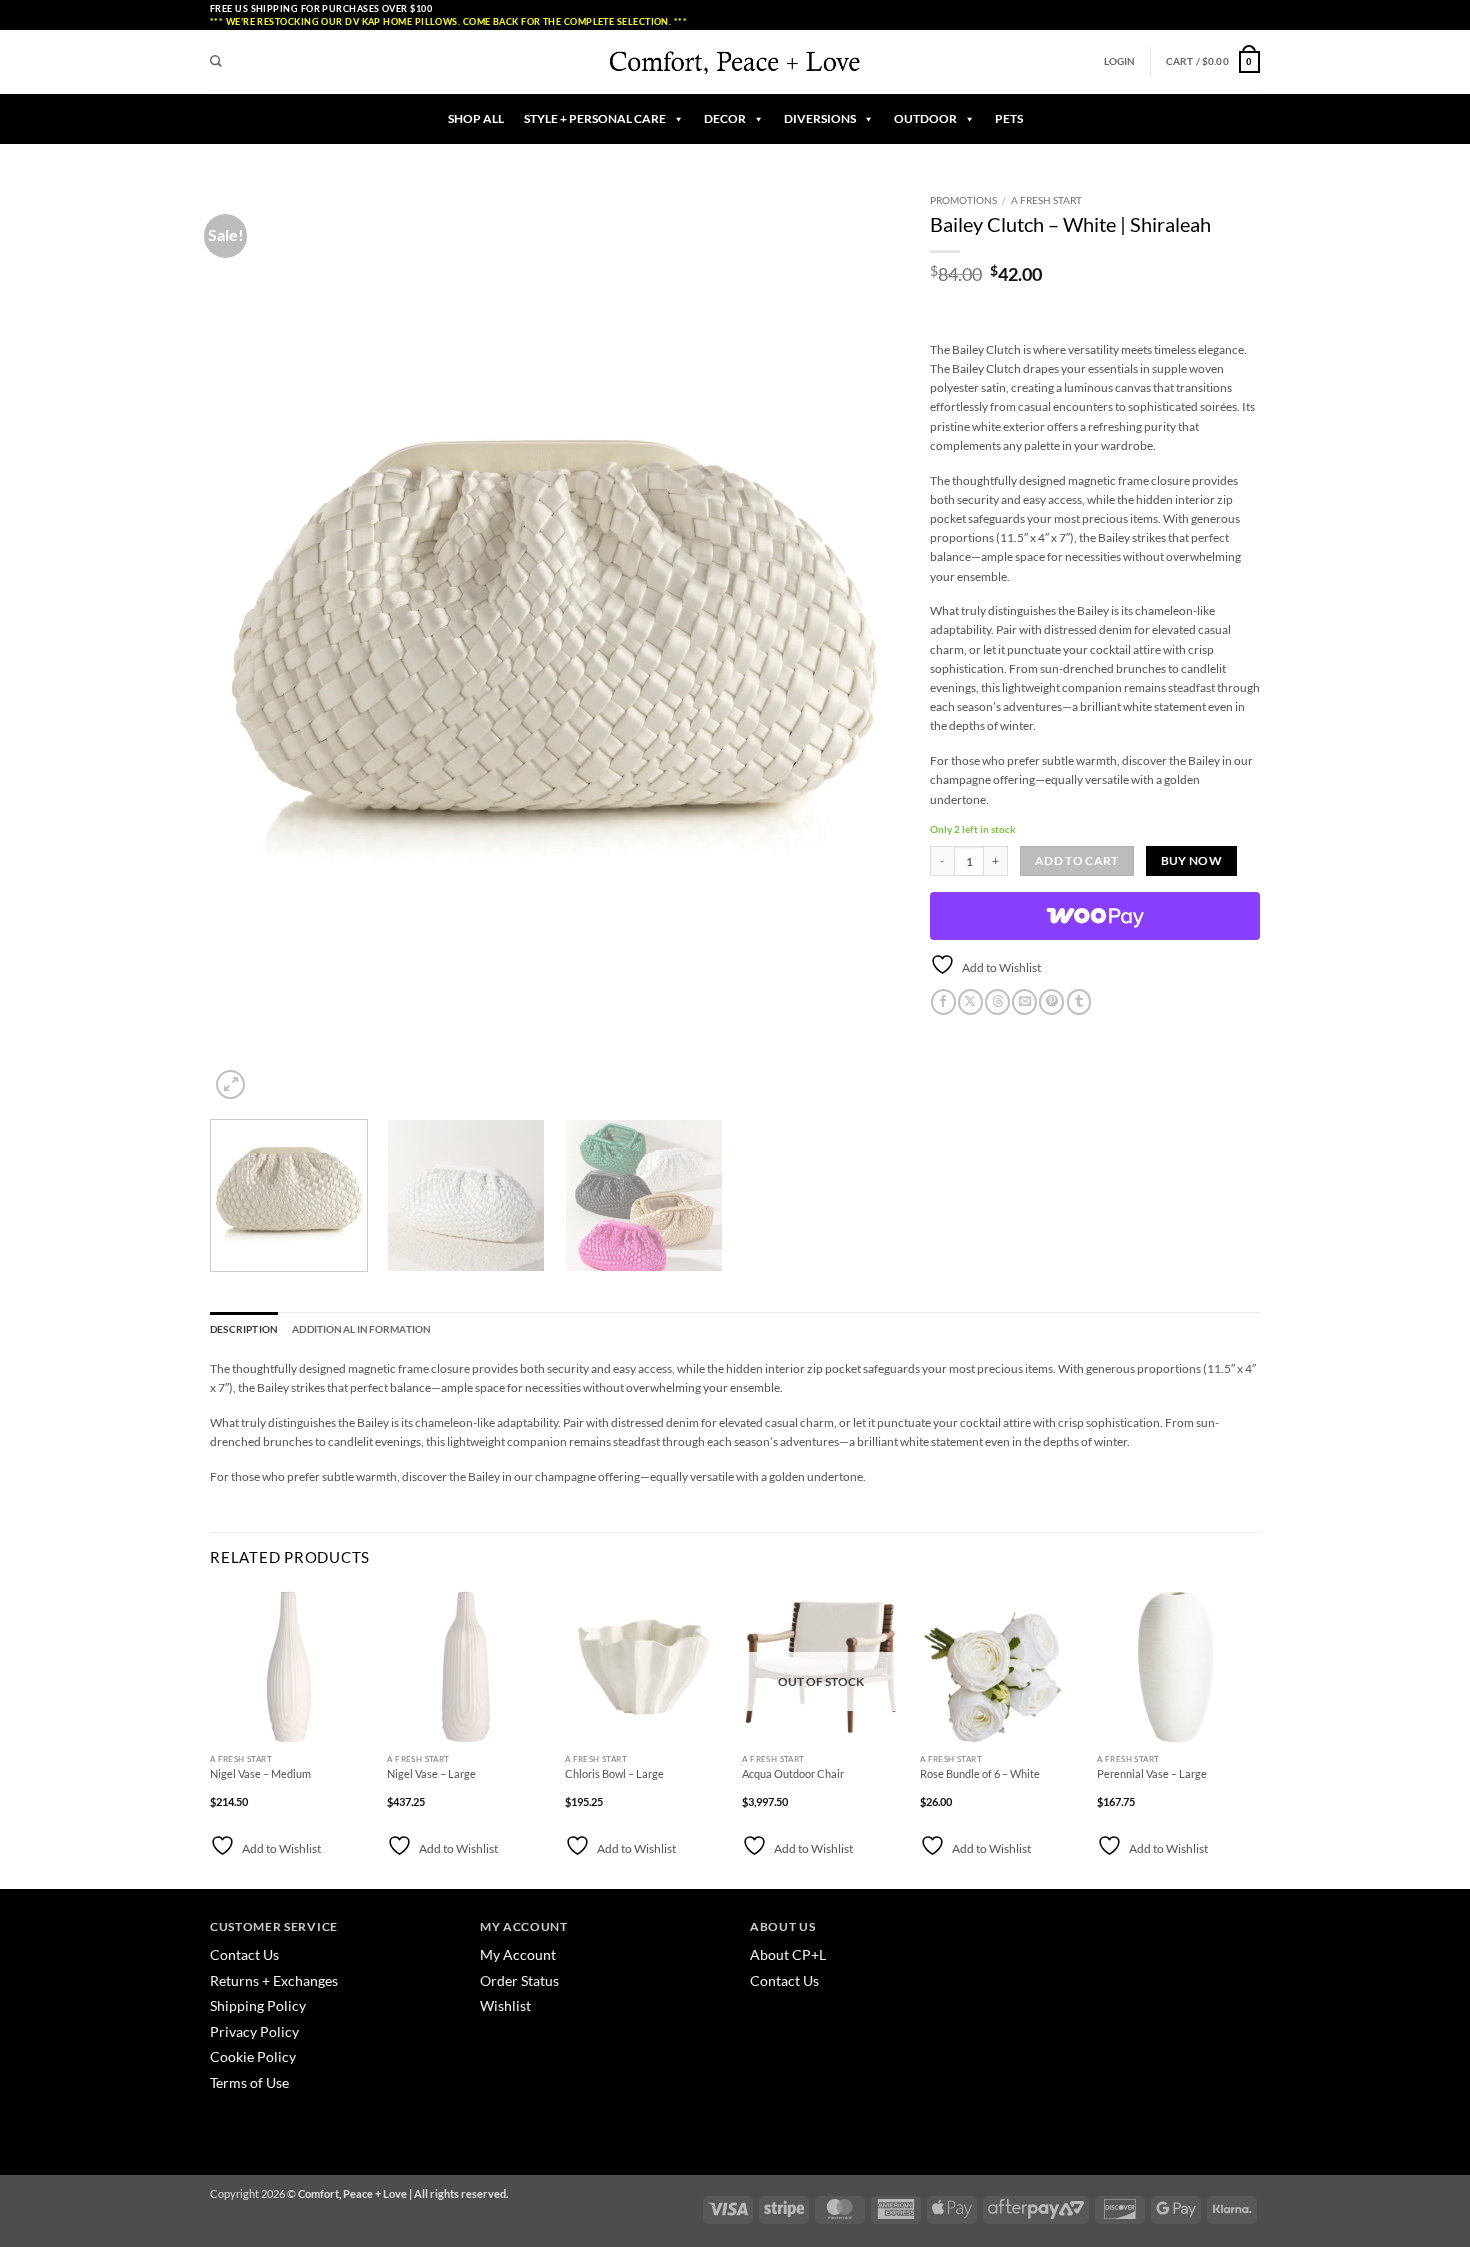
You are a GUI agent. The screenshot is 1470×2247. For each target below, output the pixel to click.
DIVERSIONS (820, 118)
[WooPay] (1095, 916)
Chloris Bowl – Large (614, 1773)
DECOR (725, 118)
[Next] (861, 644)
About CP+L (789, 1954)
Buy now (1191, 860)
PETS (1009, 118)
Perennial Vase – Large (1152, 1773)
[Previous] (249, 644)
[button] (1120, 61)
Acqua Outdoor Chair (793, 1773)
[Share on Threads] (997, 1002)
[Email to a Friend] (1024, 1002)
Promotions (963, 200)
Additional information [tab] (361, 1329)
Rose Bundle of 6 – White (980, 1773)
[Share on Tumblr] (1079, 1002)
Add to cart (1077, 860)
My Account (518, 1954)
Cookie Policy (253, 2056)
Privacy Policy (254, 2031)
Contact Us (244, 1954)
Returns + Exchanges (274, 1980)
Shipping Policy (258, 2005)
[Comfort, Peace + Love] (735, 61)
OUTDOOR (925, 118)
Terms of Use (249, 2082)
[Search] (216, 62)
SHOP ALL (476, 118)
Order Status (519, 1980)
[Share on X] (970, 1002)
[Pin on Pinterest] (1051, 1002)
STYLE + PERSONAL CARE (595, 118)
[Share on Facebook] (943, 1002)
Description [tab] (244, 1329)
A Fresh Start (1046, 200)
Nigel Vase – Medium (260, 1773)
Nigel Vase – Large (431, 1773)
